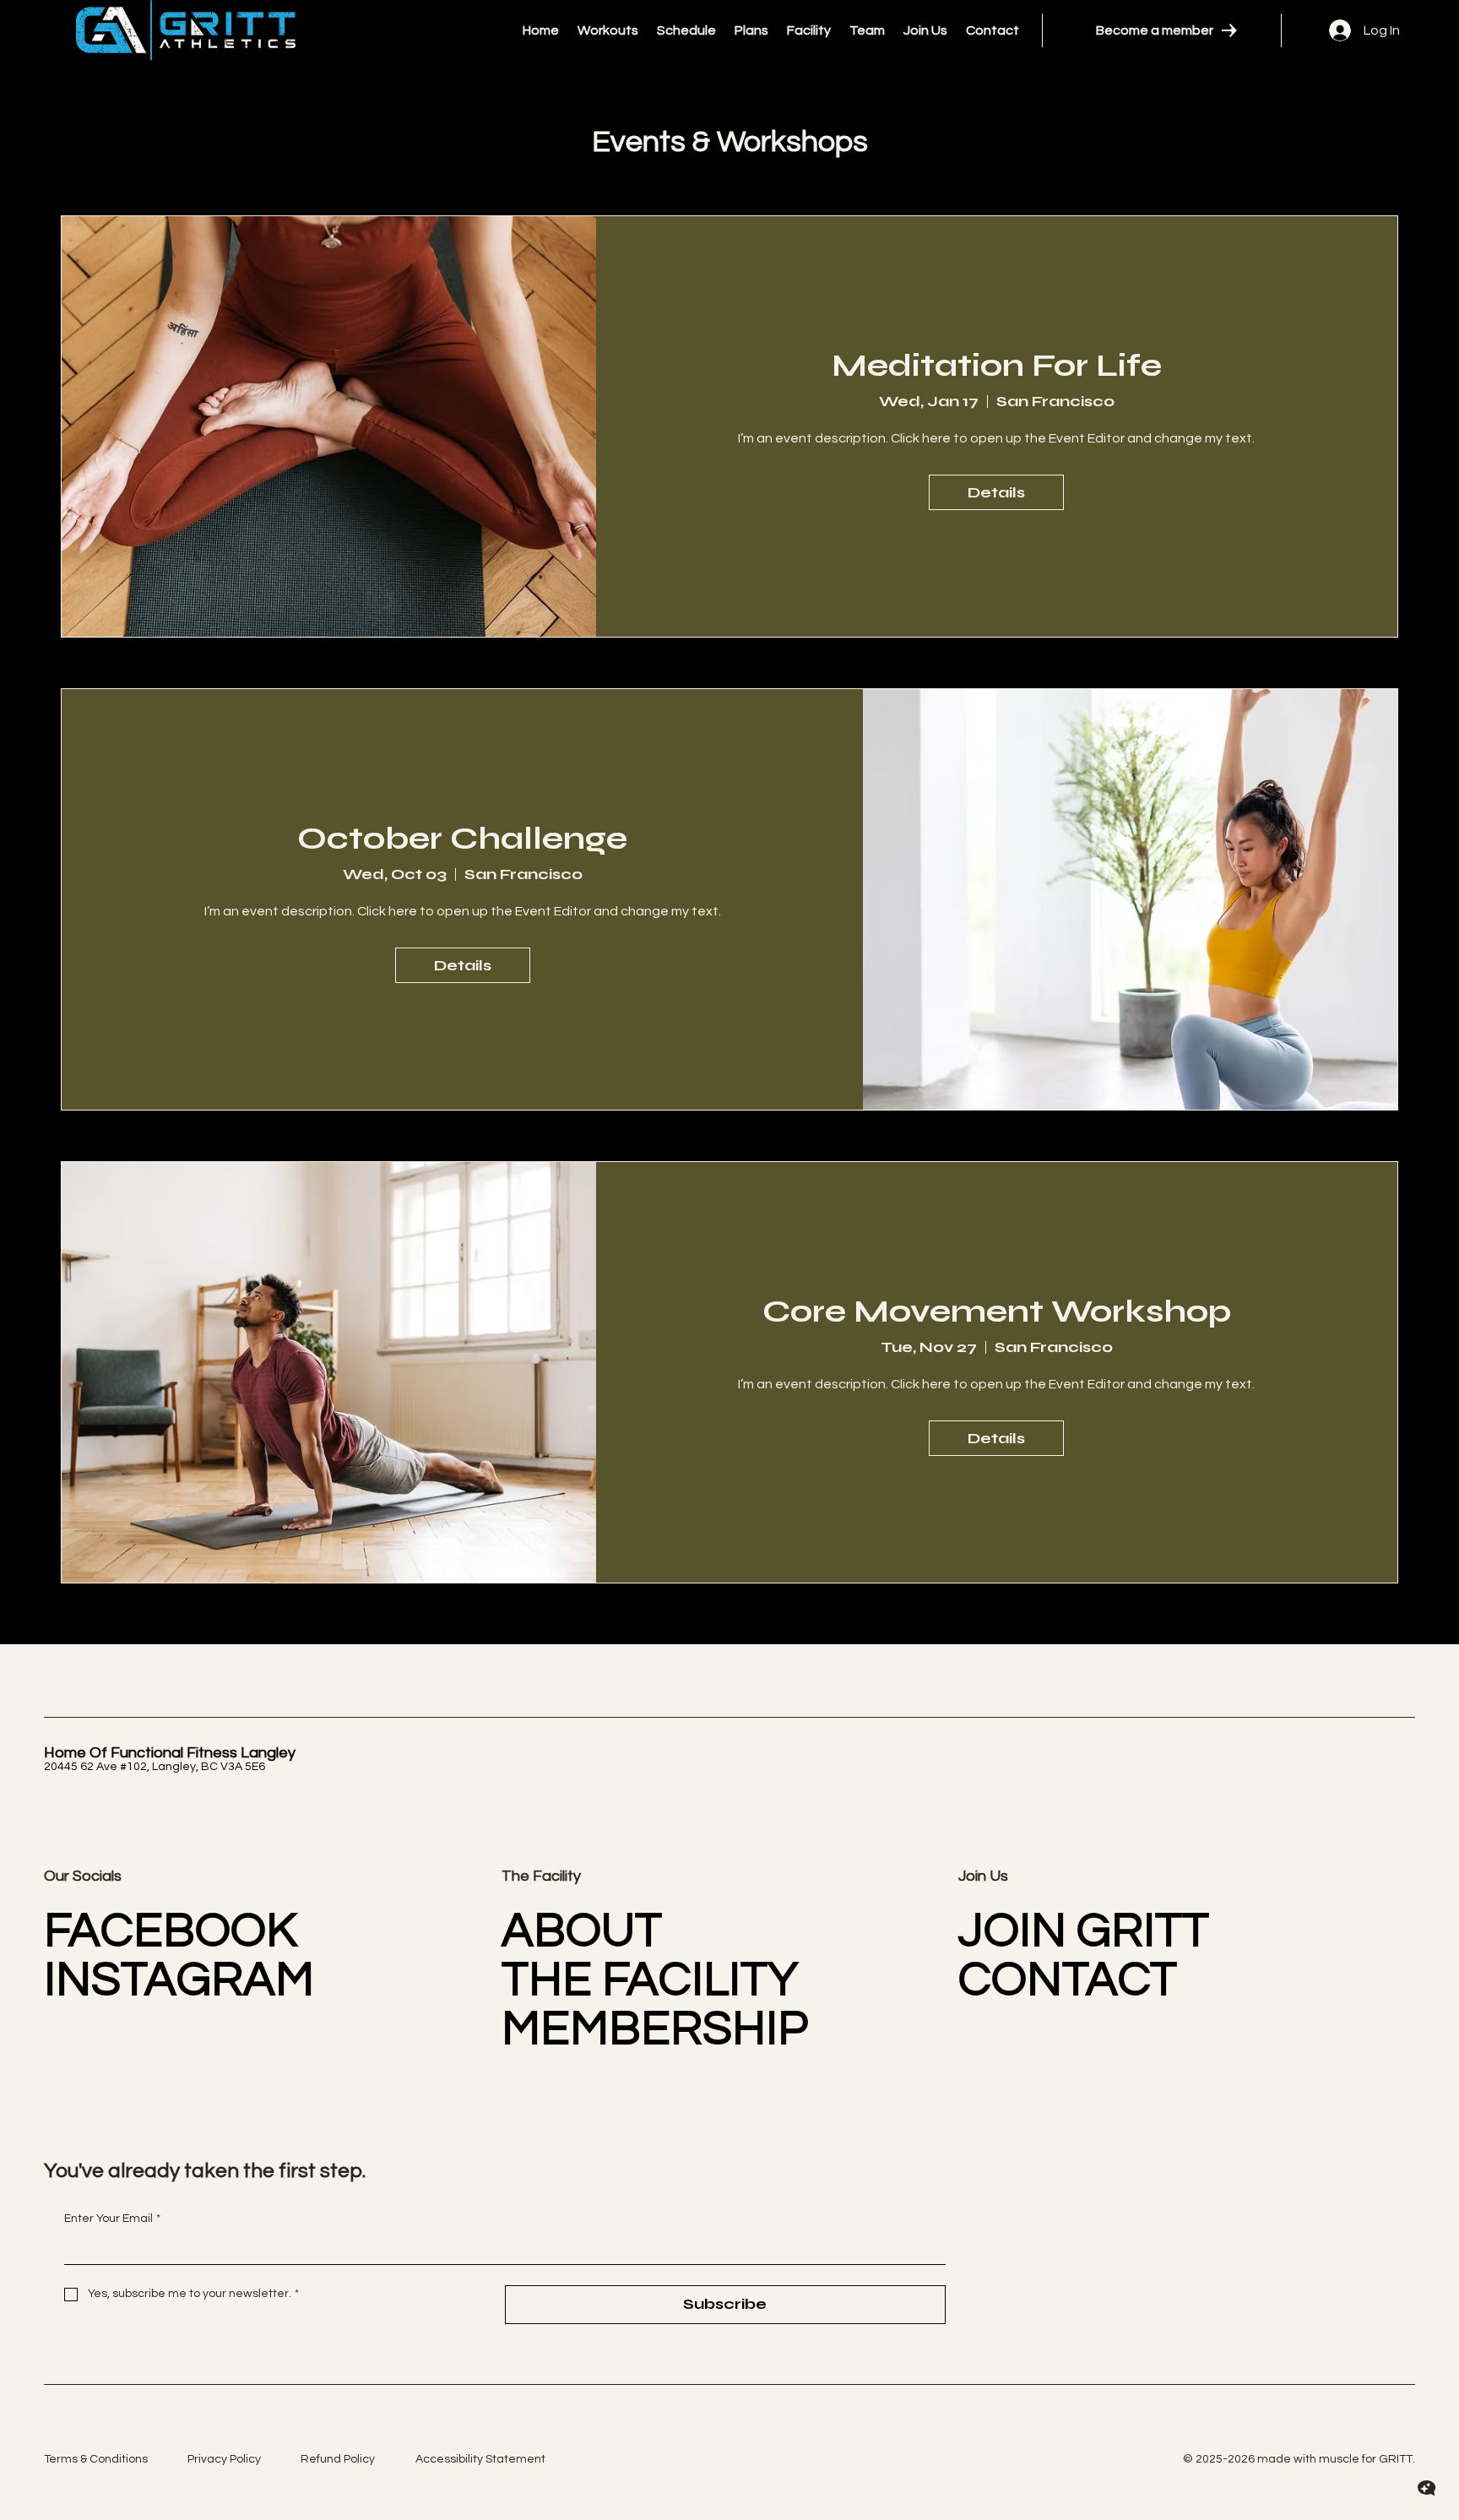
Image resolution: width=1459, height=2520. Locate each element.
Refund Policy (338, 2459)
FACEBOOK (171, 1931)
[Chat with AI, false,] (1427, 2488)
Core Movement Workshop (997, 1311)
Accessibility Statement (480, 2459)
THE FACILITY (650, 1980)
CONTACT (1068, 1980)
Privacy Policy (224, 2459)
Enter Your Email (112, 2219)
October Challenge (462, 838)
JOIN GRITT (1084, 1931)
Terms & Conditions (96, 2459)
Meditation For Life (997, 365)
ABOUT (582, 1931)
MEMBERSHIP (655, 2029)
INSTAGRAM (179, 1980)
